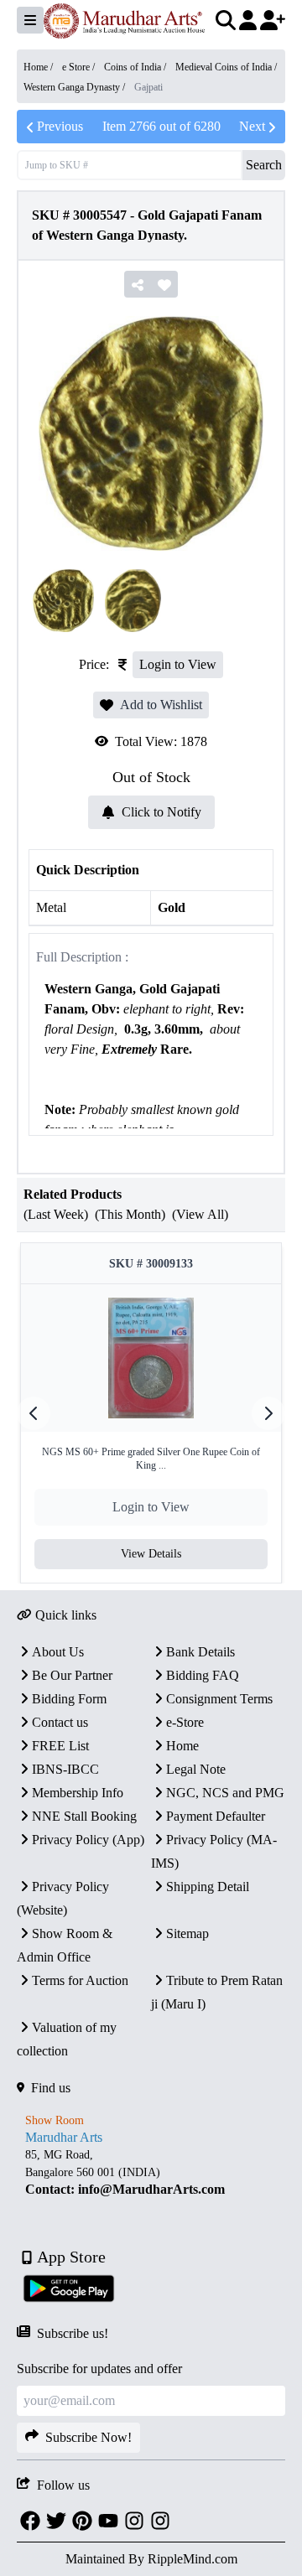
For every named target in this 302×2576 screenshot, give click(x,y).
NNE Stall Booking (84, 1816)
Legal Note (196, 1769)
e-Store (185, 1722)
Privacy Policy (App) (88, 1840)
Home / (39, 67)
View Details (151, 1554)
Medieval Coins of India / (226, 67)
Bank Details (200, 1652)
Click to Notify (161, 812)
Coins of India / (136, 67)
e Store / (80, 67)
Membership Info (78, 1793)
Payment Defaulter (216, 1816)
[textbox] (151, 1070)
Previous (60, 126)
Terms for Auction (80, 1980)
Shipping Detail (208, 1887)
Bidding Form (69, 1699)
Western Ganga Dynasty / (75, 87)
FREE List (60, 1746)
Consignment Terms (219, 1699)
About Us (58, 1652)
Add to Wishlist (161, 705)
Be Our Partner (72, 1675)
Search (264, 165)
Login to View (178, 664)
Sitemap (187, 1933)
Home (182, 1746)
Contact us (60, 1722)
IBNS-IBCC (65, 1769)
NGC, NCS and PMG (225, 1793)
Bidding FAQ (203, 1675)
